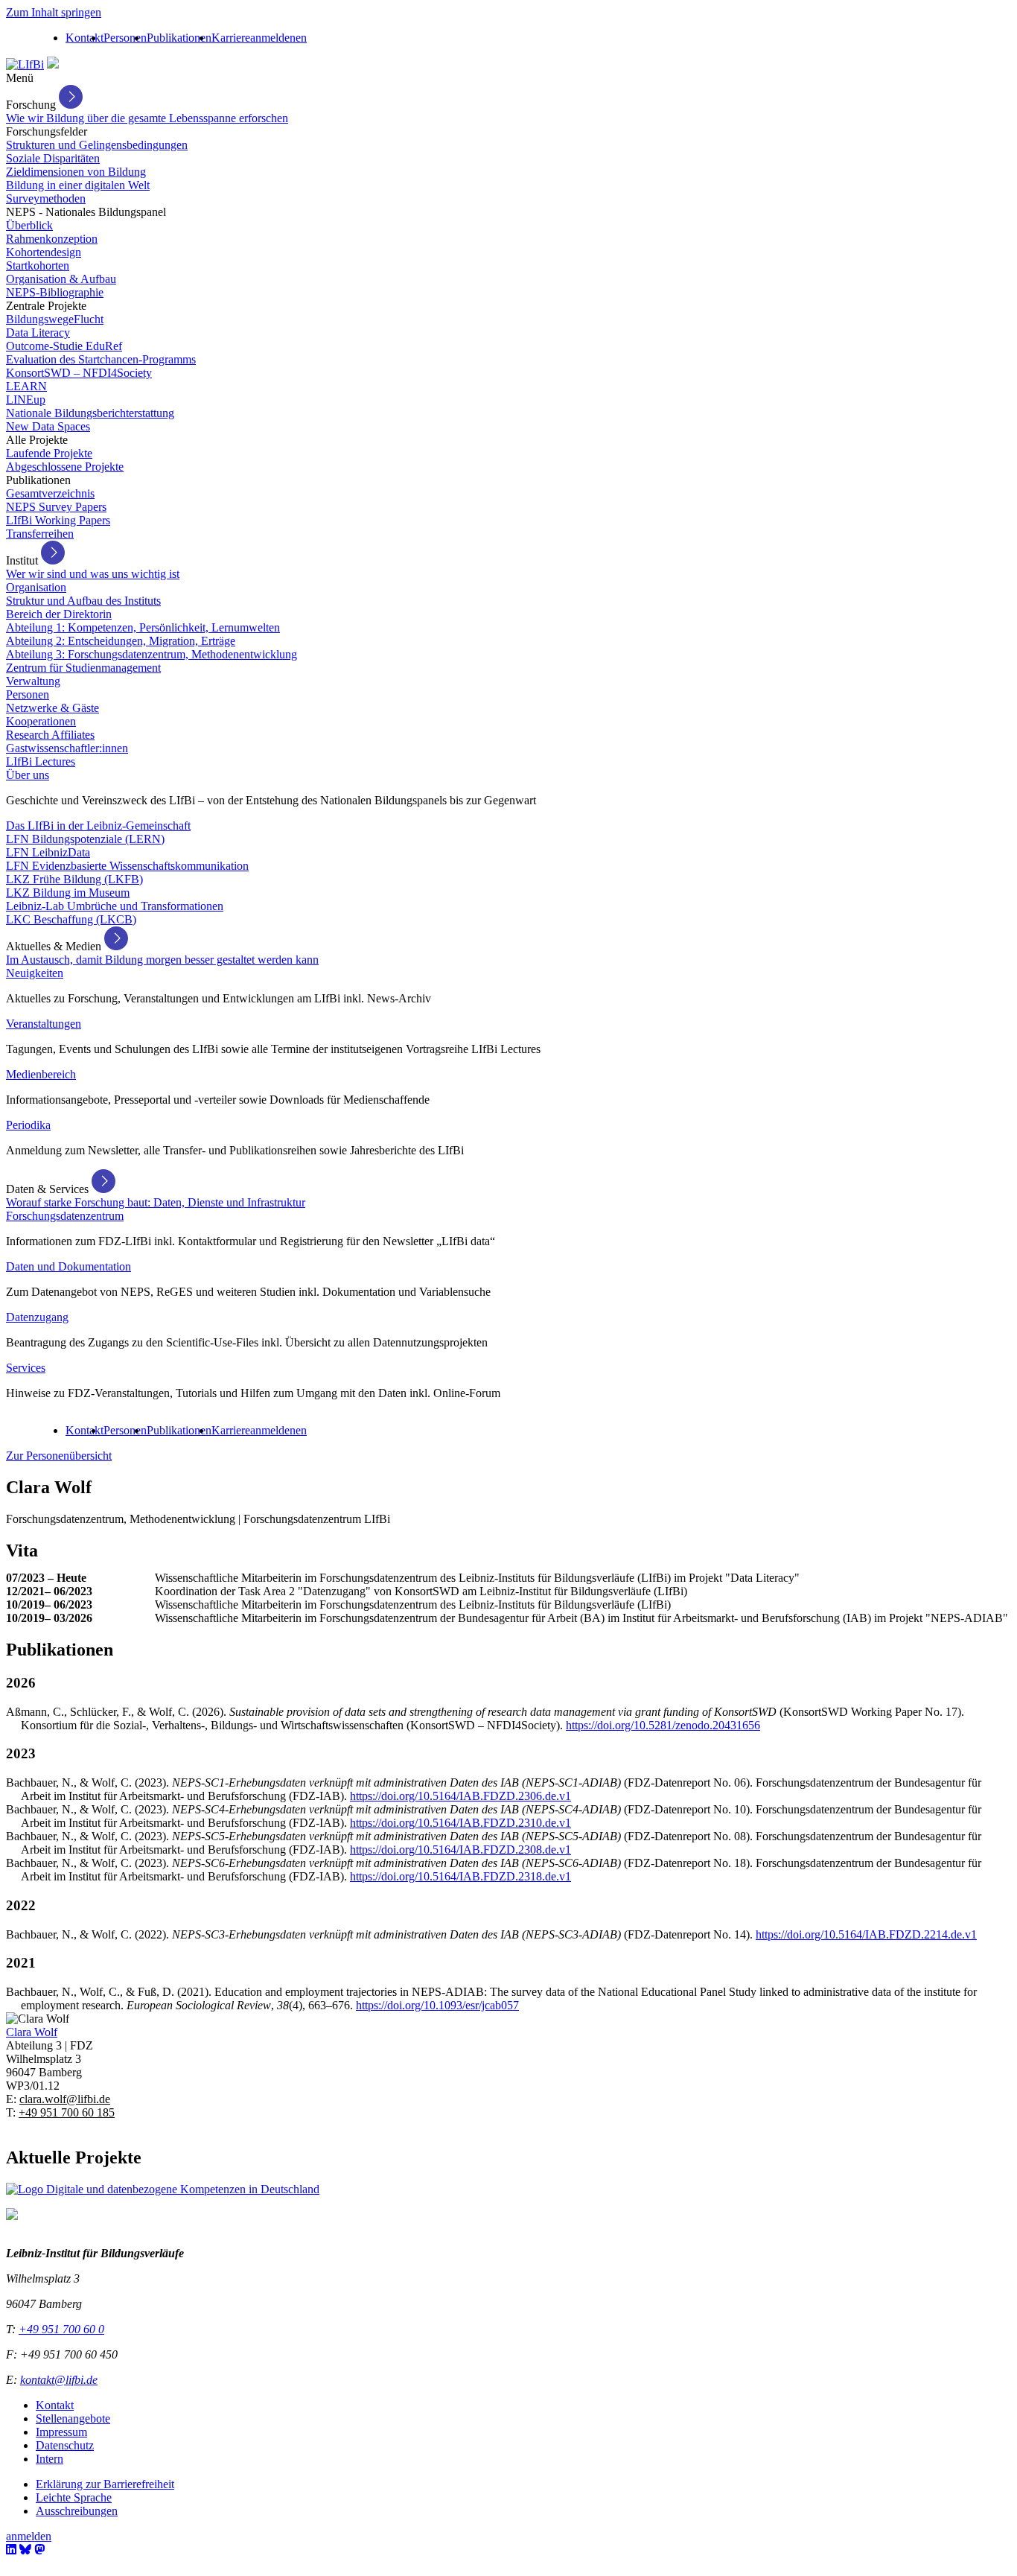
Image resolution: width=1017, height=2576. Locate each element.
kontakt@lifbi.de (59, 2380)
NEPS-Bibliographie (55, 292)
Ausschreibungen (77, 2511)
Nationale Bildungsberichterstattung (90, 413)
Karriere (231, 38)
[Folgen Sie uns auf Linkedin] (11, 2550)
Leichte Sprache (74, 2497)
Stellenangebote (73, 2418)
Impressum (61, 2432)
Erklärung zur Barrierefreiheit (105, 2484)
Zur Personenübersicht (59, 1456)
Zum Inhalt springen (54, 12)
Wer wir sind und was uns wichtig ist (93, 574)
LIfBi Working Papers (58, 520)
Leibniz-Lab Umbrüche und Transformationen (115, 906)
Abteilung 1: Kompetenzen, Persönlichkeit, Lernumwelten (143, 627)
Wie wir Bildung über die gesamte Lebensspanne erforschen (147, 118)
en (301, 38)
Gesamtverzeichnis (50, 493)
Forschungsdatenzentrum (65, 1216)
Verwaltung (33, 681)
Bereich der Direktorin (59, 614)
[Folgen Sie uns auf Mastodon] (39, 2550)
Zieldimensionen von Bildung (76, 172)
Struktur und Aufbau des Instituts (83, 601)
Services (26, 1368)
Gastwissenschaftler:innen (67, 748)
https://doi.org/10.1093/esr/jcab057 (437, 2005)
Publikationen (179, 38)
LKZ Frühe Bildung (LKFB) (74, 879)
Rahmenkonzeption (52, 239)
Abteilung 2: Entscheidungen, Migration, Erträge (121, 641)
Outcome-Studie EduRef (64, 346)
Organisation (36, 587)
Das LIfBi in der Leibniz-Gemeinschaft (98, 826)
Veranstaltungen (44, 1024)
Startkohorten (38, 265)
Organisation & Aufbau (61, 279)
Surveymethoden (46, 198)
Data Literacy (38, 333)
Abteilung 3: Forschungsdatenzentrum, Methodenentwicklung (152, 654)
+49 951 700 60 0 (61, 2329)
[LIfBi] (25, 64)
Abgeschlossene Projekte (65, 467)
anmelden (273, 38)
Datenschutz (65, 2445)
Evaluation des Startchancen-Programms (101, 359)
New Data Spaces (48, 426)
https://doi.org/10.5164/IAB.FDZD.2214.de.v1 (866, 1934)
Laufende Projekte (49, 453)
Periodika (28, 1125)
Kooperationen (41, 721)
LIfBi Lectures (41, 761)
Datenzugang (37, 1317)
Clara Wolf (32, 2032)
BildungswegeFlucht (55, 319)
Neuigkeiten (35, 973)
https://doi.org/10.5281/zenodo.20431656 (663, 1725)
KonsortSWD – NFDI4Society (79, 373)
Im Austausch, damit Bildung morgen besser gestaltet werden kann (162, 960)
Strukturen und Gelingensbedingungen (97, 145)
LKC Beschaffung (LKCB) (71, 919)
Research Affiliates (50, 735)
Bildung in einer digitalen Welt (78, 185)
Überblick (29, 225)
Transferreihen (40, 534)
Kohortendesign (44, 252)
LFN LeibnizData (48, 852)
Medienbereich (41, 1074)
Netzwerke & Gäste (52, 708)
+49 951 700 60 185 (67, 2112)
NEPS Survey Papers (56, 507)
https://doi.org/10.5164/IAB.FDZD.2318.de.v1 (460, 1876)
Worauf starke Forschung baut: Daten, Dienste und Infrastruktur (156, 1202)
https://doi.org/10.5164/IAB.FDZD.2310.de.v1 (460, 1823)
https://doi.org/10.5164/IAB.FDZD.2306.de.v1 (460, 1796)
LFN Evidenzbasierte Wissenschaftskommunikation (127, 866)
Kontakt (85, 38)
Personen (125, 38)
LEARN (26, 386)
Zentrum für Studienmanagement (83, 668)
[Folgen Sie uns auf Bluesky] (25, 2550)
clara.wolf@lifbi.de (65, 2099)
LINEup (26, 400)
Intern (50, 2459)
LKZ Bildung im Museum (68, 893)
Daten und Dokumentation (68, 1266)
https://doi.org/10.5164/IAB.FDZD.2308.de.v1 (460, 1850)
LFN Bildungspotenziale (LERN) (85, 839)
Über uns (28, 775)
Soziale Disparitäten (53, 158)
